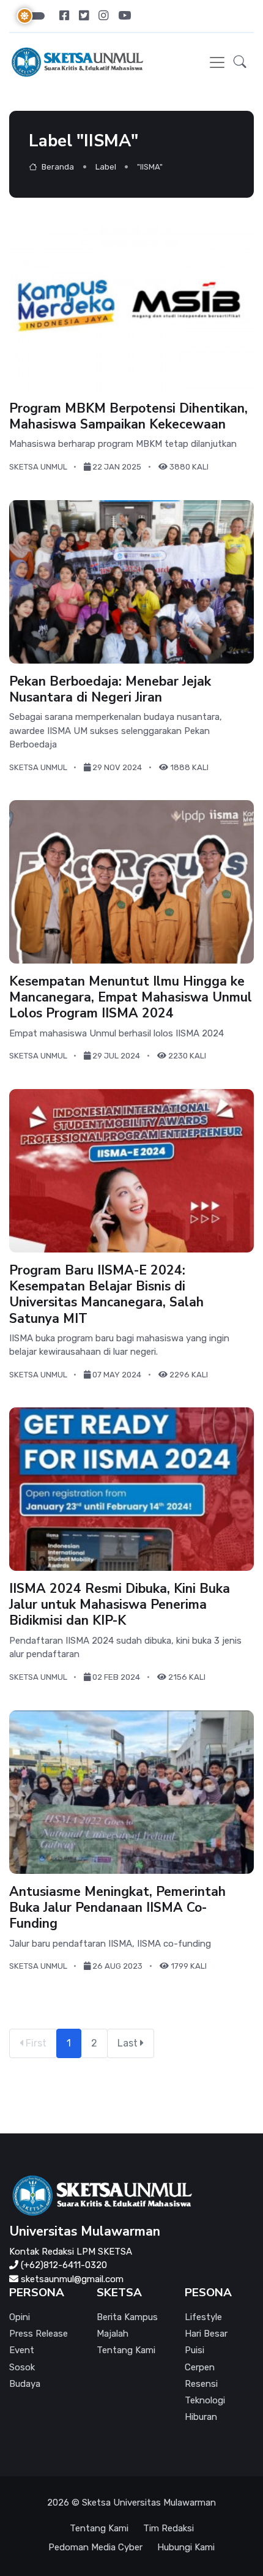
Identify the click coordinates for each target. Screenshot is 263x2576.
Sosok (22, 2367)
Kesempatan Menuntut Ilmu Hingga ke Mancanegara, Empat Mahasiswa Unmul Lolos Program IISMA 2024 (131, 998)
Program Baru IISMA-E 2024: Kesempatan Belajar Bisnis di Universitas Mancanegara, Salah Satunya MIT (106, 1294)
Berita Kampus (127, 2317)
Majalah (113, 2334)
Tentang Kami (126, 2350)
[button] (240, 62)
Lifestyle (203, 2317)
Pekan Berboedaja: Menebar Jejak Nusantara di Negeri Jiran (110, 689)
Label (106, 167)
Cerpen (200, 2367)
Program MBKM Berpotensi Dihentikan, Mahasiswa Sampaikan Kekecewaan (128, 416)
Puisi (194, 2350)
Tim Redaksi (169, 2528)
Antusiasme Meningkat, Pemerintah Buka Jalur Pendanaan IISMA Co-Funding (117, 1907)
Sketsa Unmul (38, 467)
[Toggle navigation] (217, 62)
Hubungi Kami (186, 2547)
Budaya (25, 2384)
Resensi (201, 2384)
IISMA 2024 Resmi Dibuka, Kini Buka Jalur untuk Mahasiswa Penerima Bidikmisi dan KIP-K (120, 1605)
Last (129, 2043)
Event (22, 2350)
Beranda (57, 167)
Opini (20, 2317)
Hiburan (201, 2417)
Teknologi (205, 2400)
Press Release (39, 2334)
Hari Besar (206, 2334)
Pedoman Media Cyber (95, 2547)
